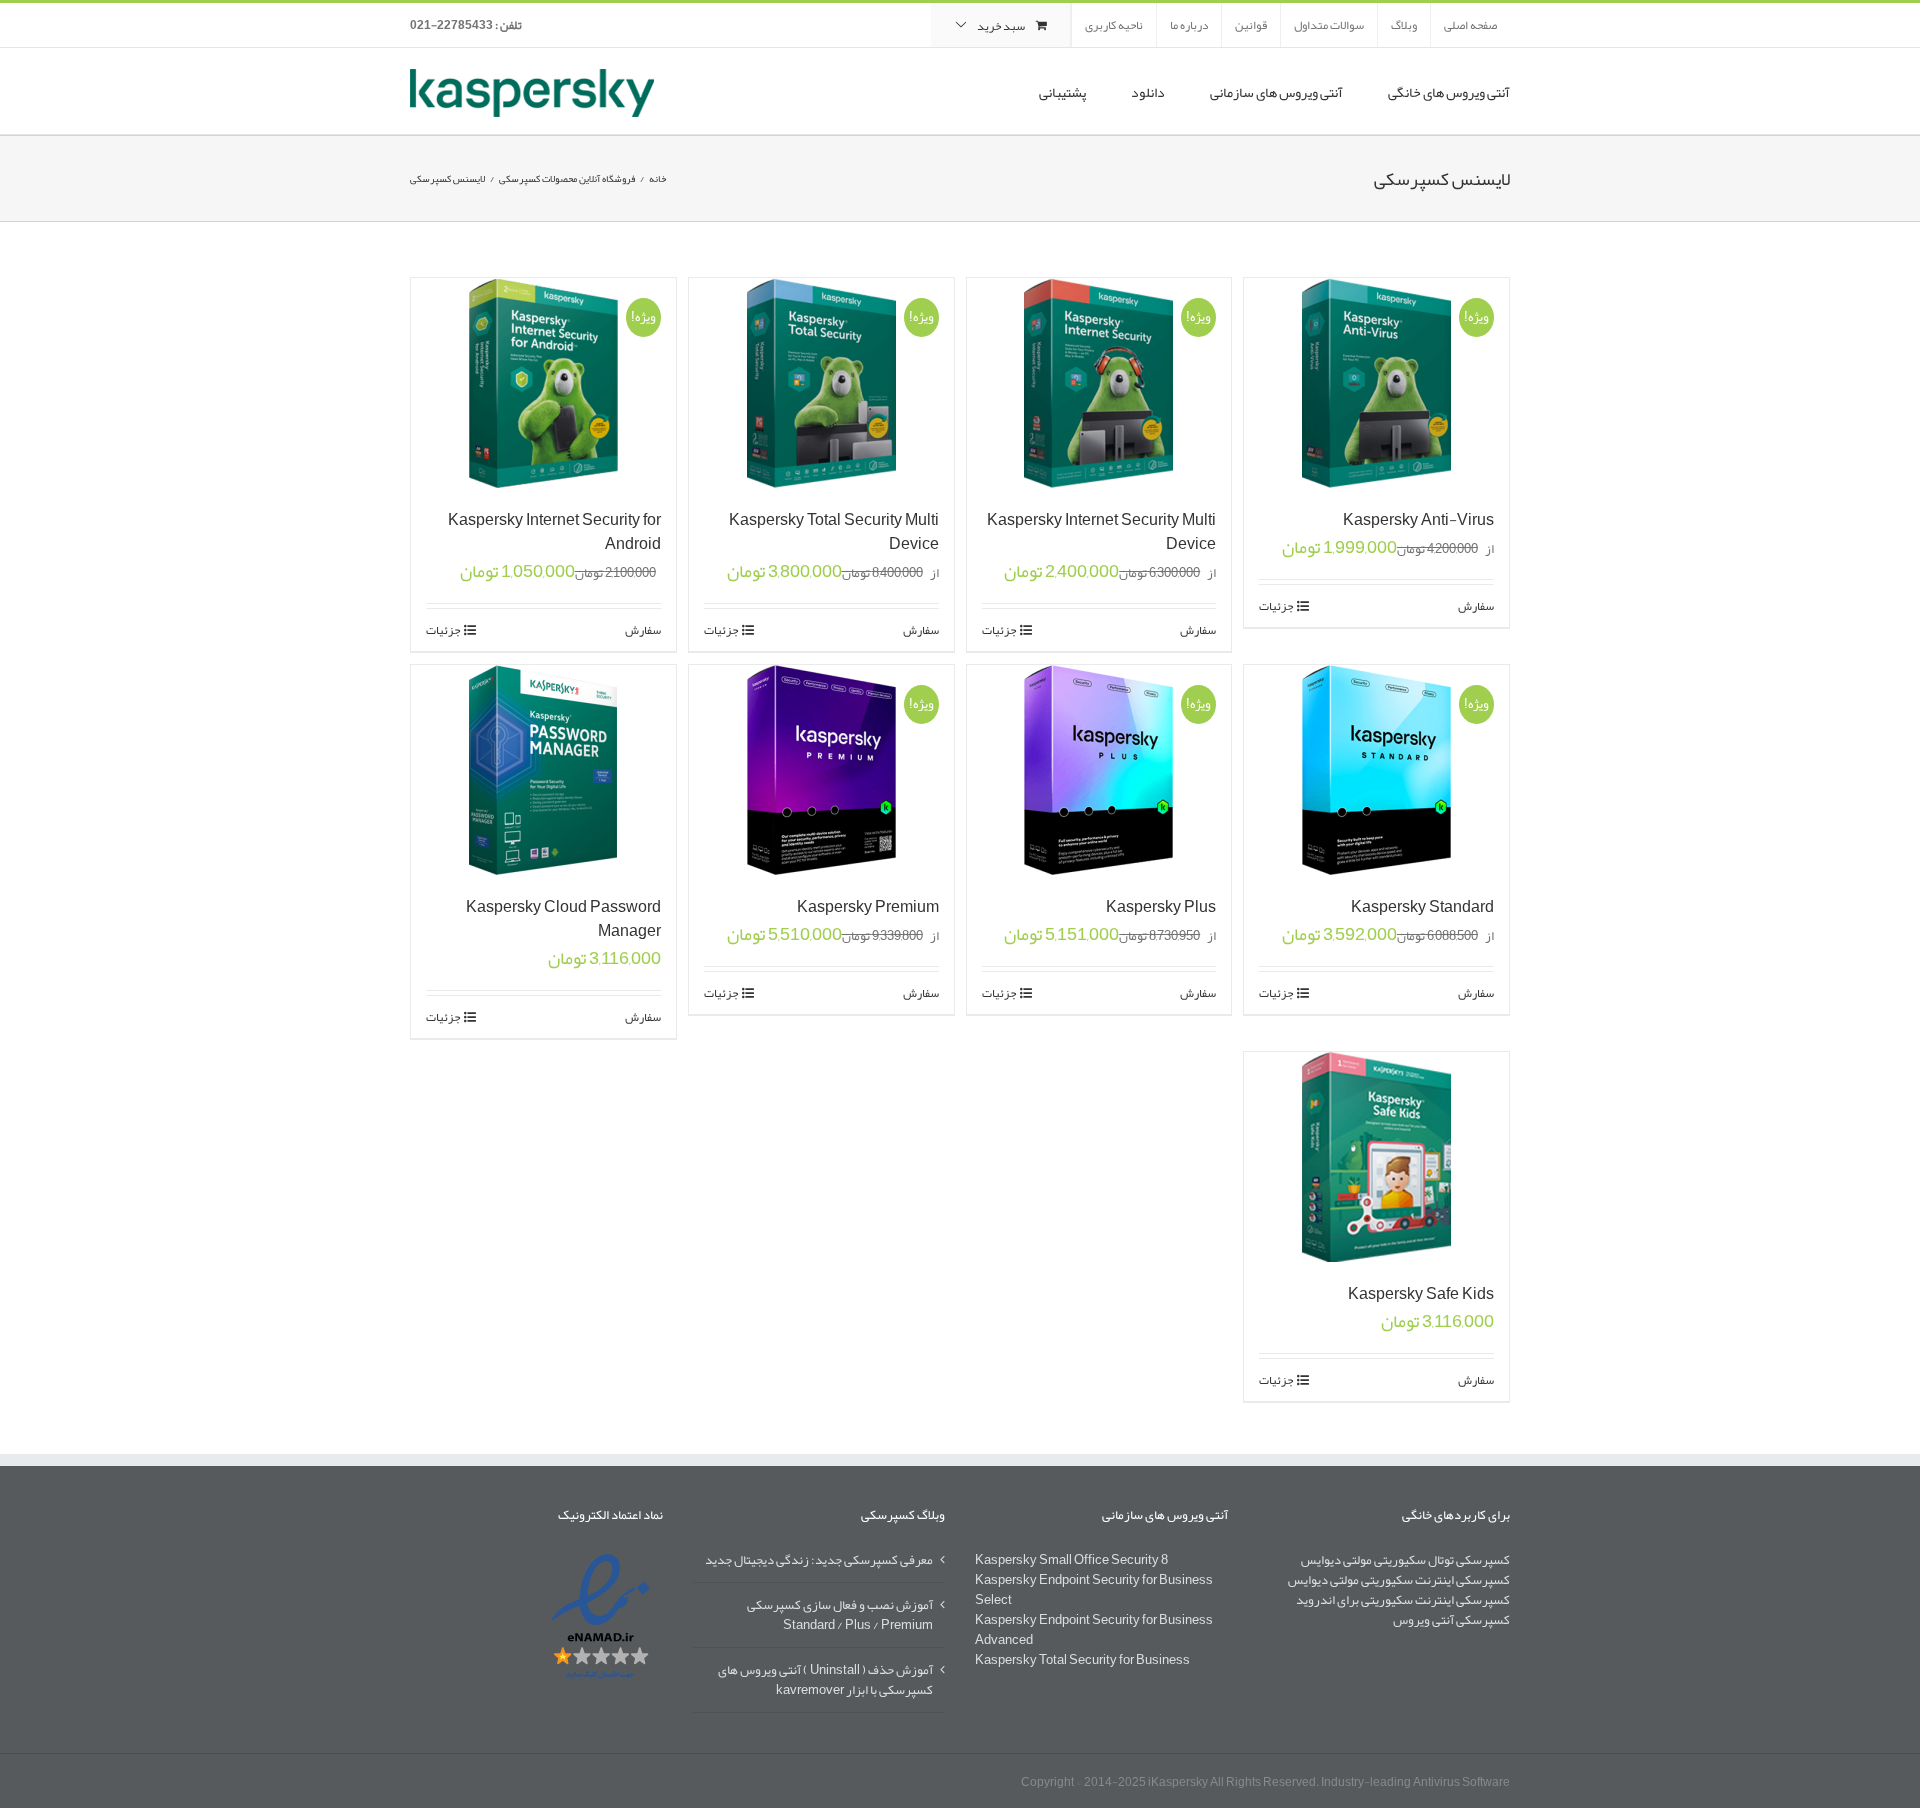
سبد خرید (1001, 26)
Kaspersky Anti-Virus (1418, 520)
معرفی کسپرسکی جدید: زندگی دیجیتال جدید (819, 1560)
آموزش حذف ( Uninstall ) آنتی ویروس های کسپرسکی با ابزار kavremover (825, 1678)
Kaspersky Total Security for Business (1082, 1660)
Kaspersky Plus (1161, 907)
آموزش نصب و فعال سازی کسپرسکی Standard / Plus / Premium (840, 1613)
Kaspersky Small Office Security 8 (1071, 1560)
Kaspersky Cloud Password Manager (563, 919)
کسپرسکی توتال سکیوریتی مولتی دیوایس (1405, 1560)
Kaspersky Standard (1422, 907)
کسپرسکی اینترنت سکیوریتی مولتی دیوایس (1399, 1580)
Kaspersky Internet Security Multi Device (1101, 532)
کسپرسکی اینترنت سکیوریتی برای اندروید (1403, 1600)
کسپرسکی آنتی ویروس (1451, 1620)
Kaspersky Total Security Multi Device (834, 532)
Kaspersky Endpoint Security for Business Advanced (1094, 1630)
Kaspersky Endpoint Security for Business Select (1094, 1590)
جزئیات (1276, 606)
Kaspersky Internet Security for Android (554, 532)
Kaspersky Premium (868, 907)
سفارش (1476, 606)
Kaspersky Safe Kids (1421, 1294)
